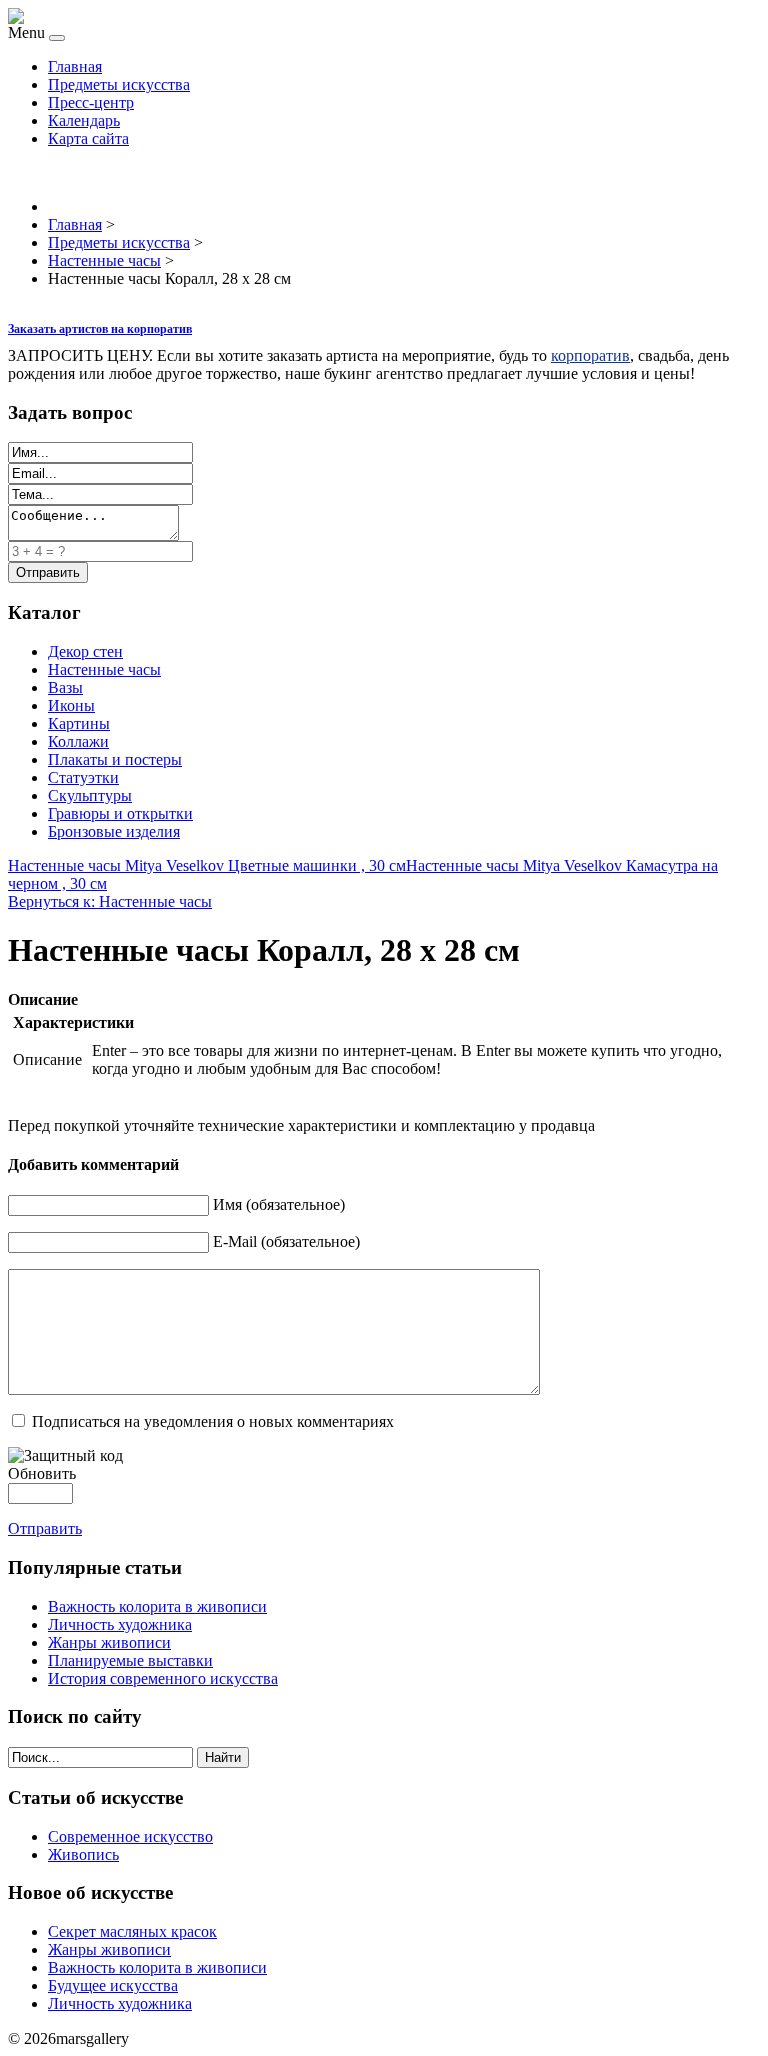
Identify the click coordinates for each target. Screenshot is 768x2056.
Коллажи (78, 741)
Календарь (84, 120)
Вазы (65, 687)
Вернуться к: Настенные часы (110, 901)
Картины (79, 723)
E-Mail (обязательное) (286, 1241)
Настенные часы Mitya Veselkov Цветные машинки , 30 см (207, 865)
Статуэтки (83, 777)
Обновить (42, 1473)
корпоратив (590, 355)
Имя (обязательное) (279, 1204)
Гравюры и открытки (120, 813)
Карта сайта (88, 138)
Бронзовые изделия (114, 831)
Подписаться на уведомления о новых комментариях (213, 1421)
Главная (75, 66)
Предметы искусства (119, 84)
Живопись (83, 1854)
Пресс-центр (91, 102)
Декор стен (85, 651)
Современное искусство (130, 1836)
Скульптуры (90, 795)
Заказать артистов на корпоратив (100, 329)
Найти (223, 1757)
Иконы (71, 705)
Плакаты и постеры (115, 759)
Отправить (45, 1528)
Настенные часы (104, 669)
